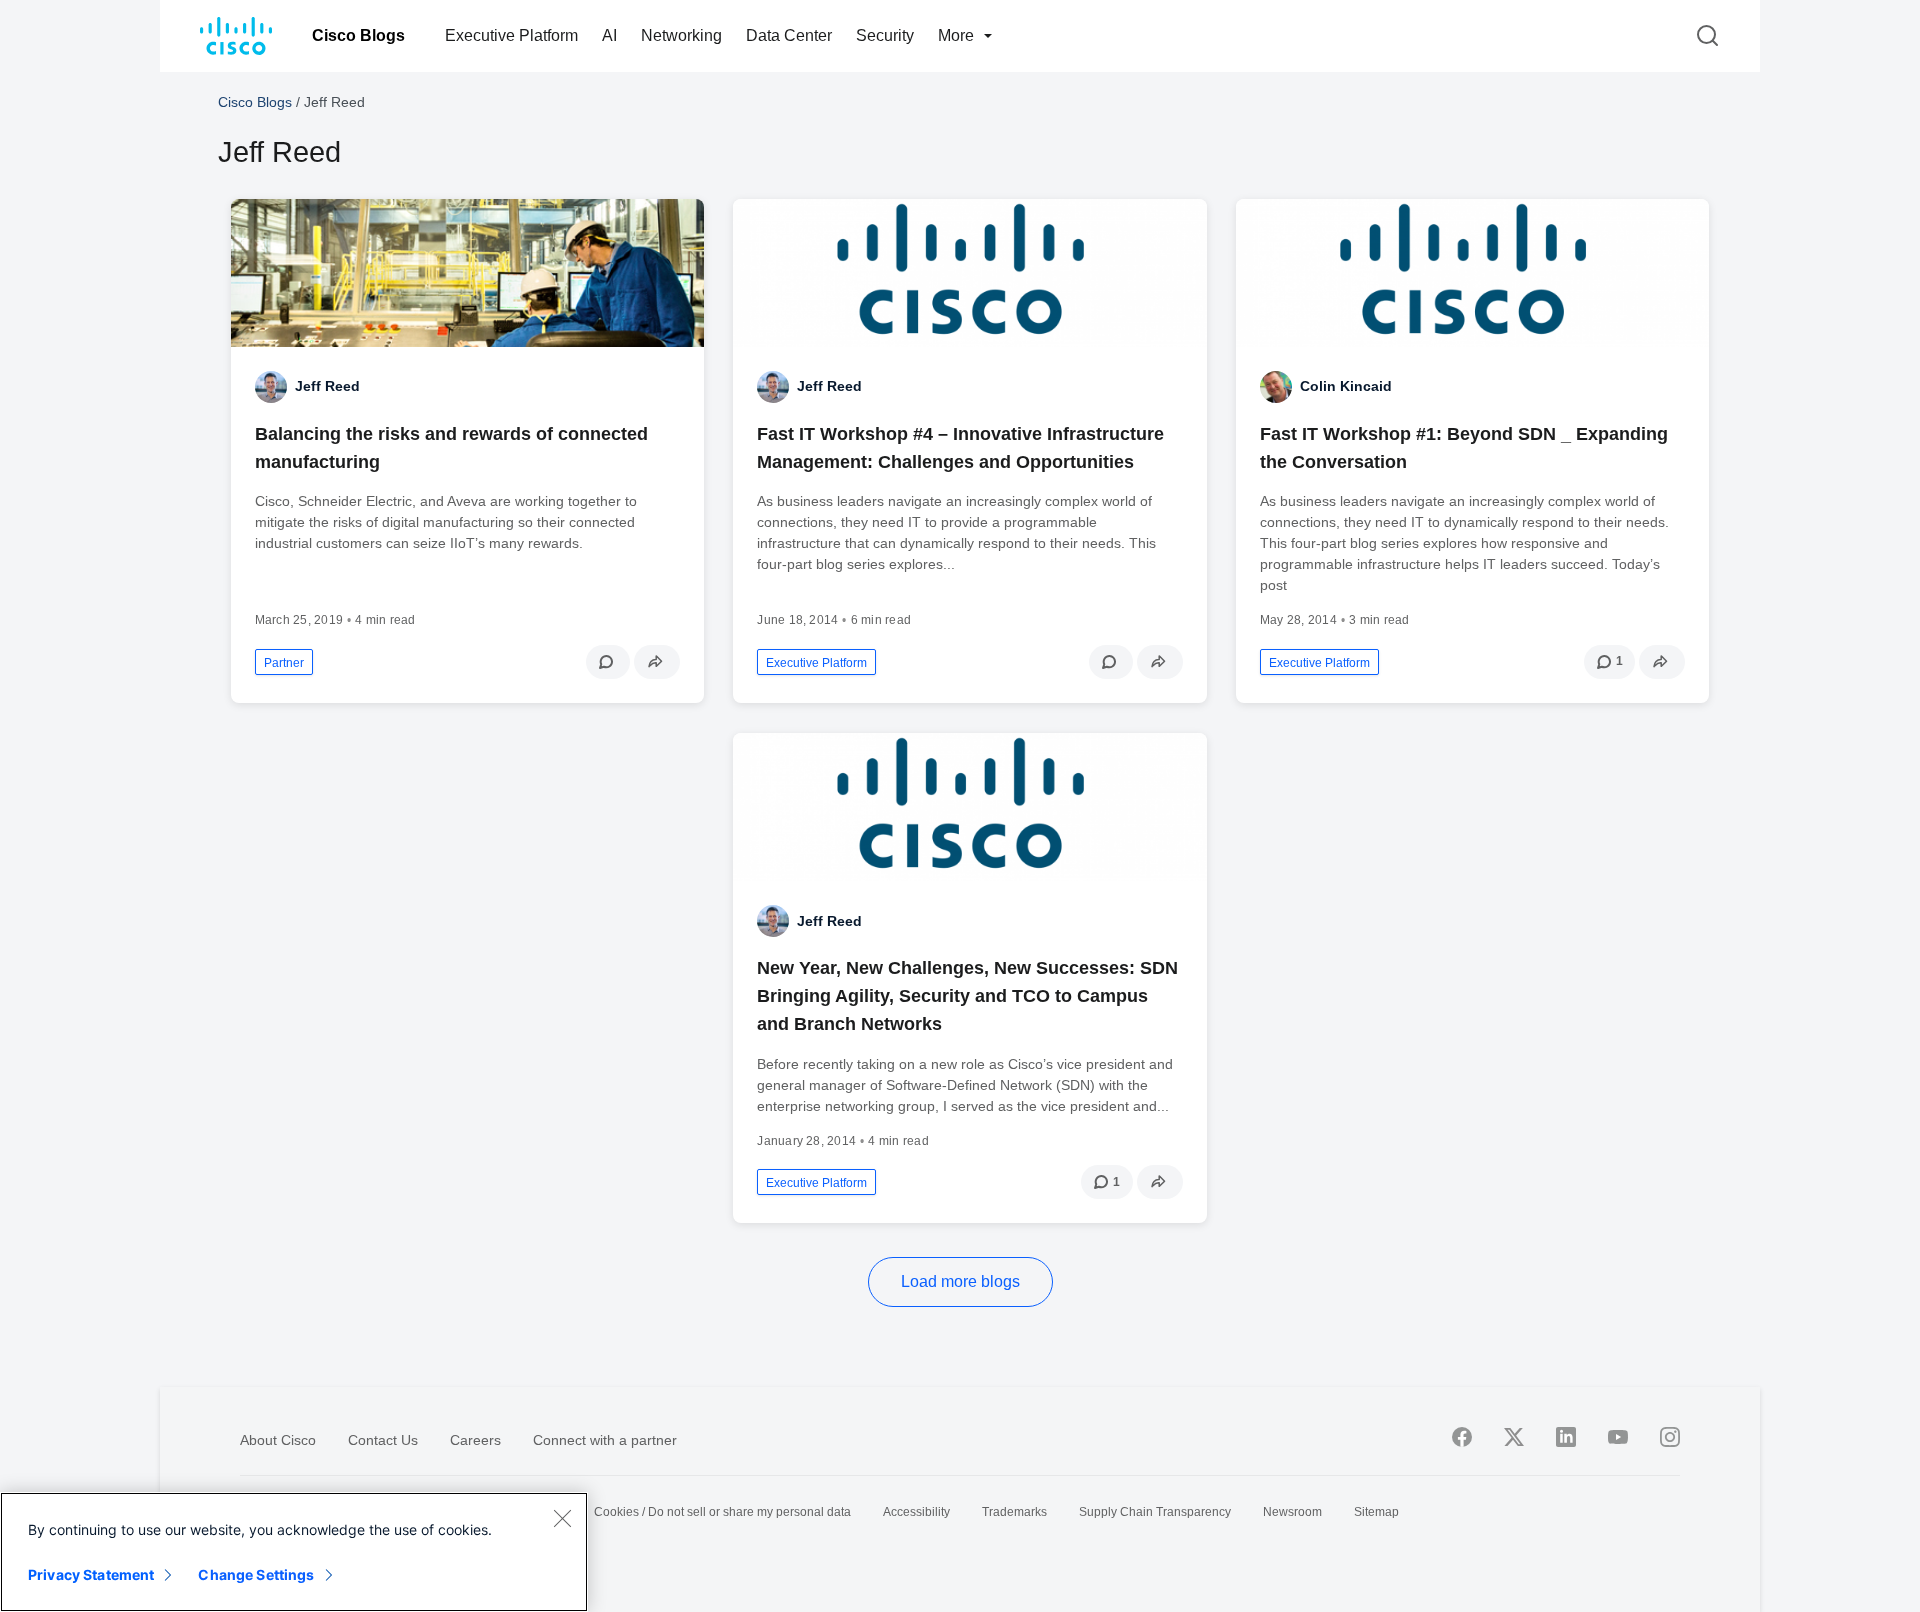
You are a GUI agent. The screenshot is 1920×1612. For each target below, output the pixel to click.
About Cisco (278, 1440)
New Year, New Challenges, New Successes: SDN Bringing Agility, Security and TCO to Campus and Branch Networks (967, 996)
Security (885, 35)
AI (609, 35)
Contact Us (383, 1440)
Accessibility (916, 1512)
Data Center (789, 35)
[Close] (562, 1518)
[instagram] (1670, 1437)
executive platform (816, 663)
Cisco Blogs (358, 35)
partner (284, 663)
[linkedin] (1566, 1437)
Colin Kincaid (1346, 386)
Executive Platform (511, 35)
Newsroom (1292, 1512)
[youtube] (1618, 1437)
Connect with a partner (605, 1440)
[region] (294, 1552)
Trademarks (1014, 1512)
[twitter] (1514, 1437)
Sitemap (1376, 1512)
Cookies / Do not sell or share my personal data (722, 1512)
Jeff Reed (327, 386)
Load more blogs (960, 1281)
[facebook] (1462, 1437)
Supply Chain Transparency (1155, 1512)
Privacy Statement (91, 1574)
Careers (475, 1440)
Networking (681, 35)
